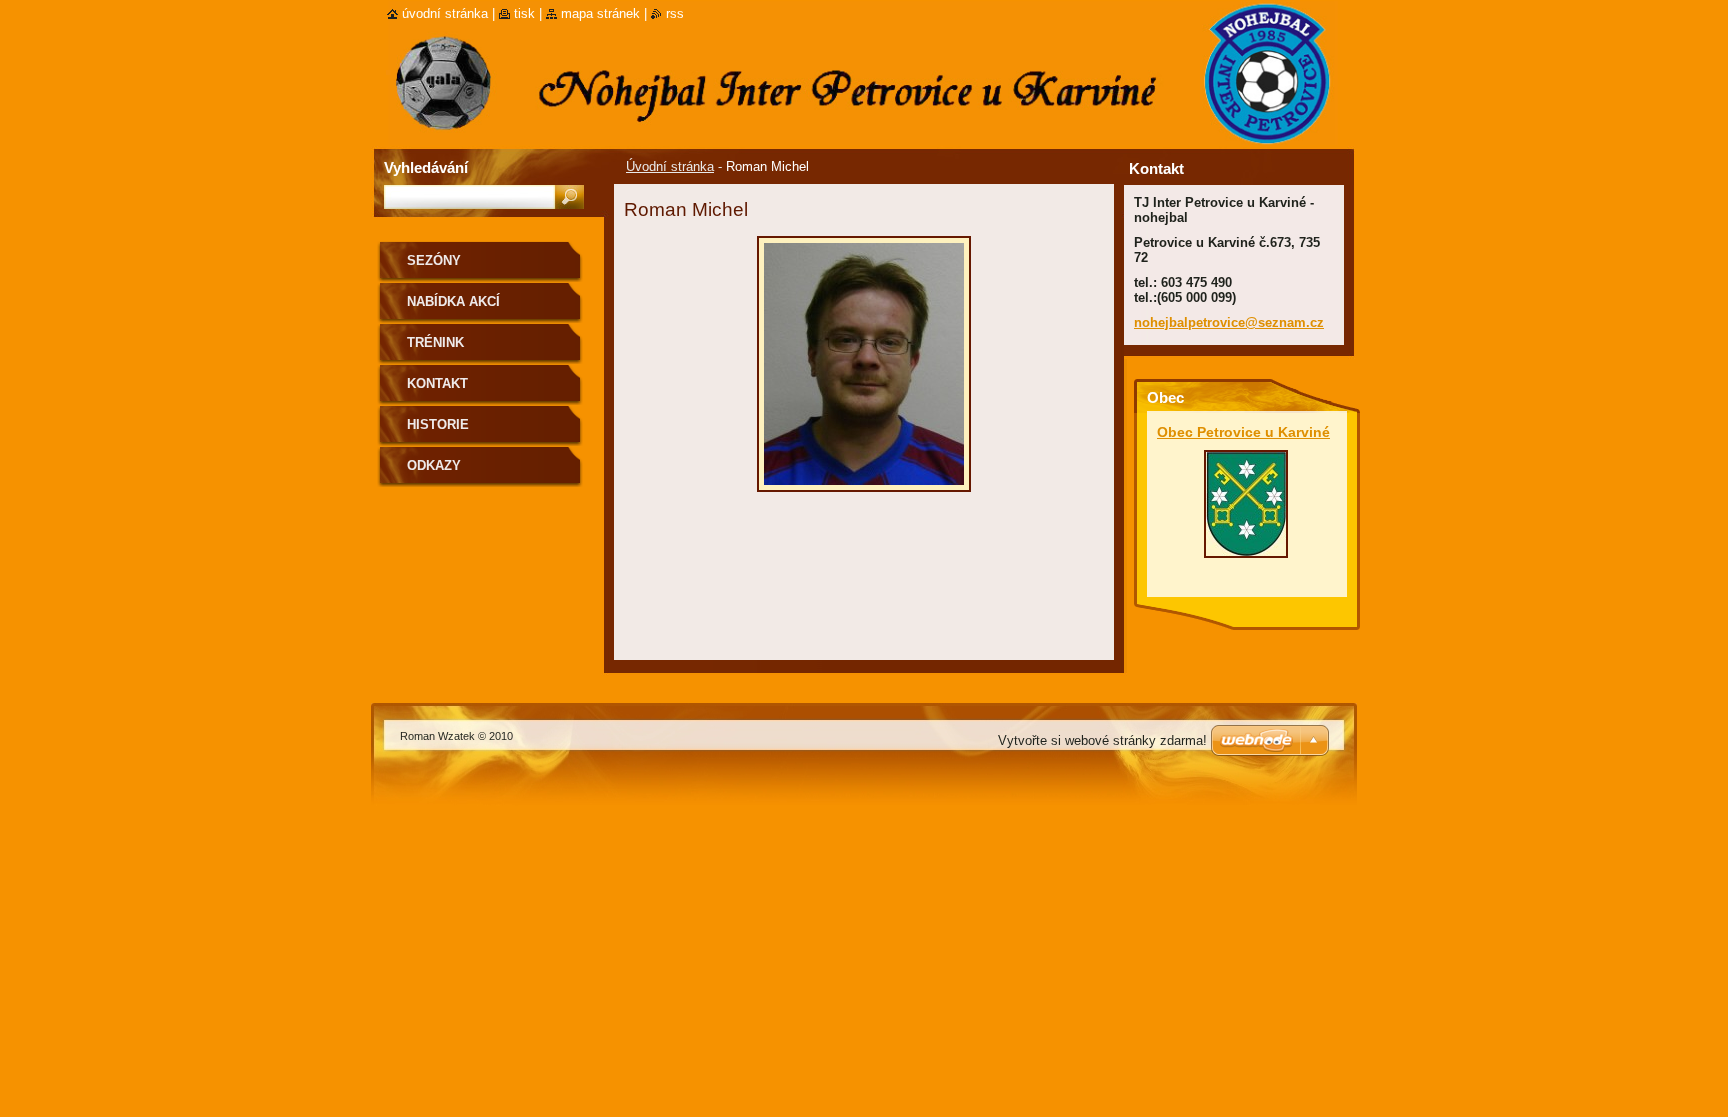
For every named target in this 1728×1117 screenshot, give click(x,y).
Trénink (435, 342)
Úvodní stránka (670, 166)
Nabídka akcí (453, 301)
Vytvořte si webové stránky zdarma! (1102, 740)
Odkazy (434, 465)
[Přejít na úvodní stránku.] (388, 61)
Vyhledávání (426, 167)
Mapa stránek (600, 13)
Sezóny (434, 260)
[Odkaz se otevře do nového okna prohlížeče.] (864, 497)
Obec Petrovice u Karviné (1243, 432)
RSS (675, 13)
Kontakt (437, 383)
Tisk (524, 13)
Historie (438, 424)
